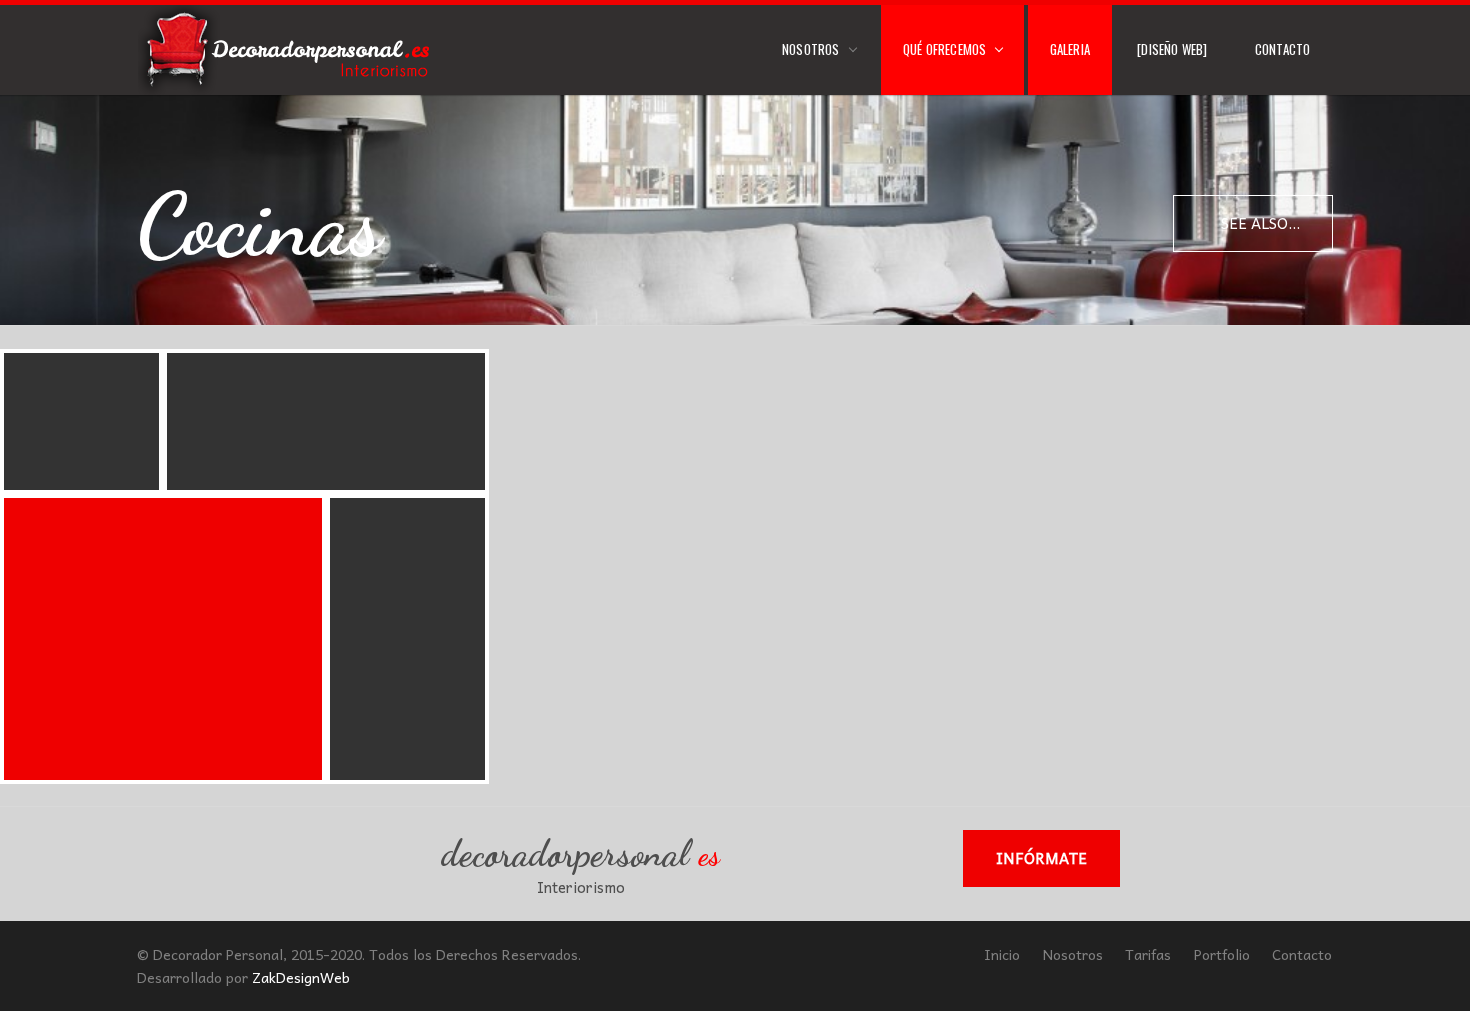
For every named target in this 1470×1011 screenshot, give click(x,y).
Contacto (1283, 49)
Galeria (1070, 49)
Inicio (1002, 954)
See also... (1258, 223)
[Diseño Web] (1172, 49)
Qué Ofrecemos (945, 49)
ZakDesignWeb (301, 977)
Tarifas (1148, 954)
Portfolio (1222, 954)
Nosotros (811, 49)
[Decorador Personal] (288, 50)
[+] (81, 421)
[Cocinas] (163, 639)
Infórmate (1041, 858)
